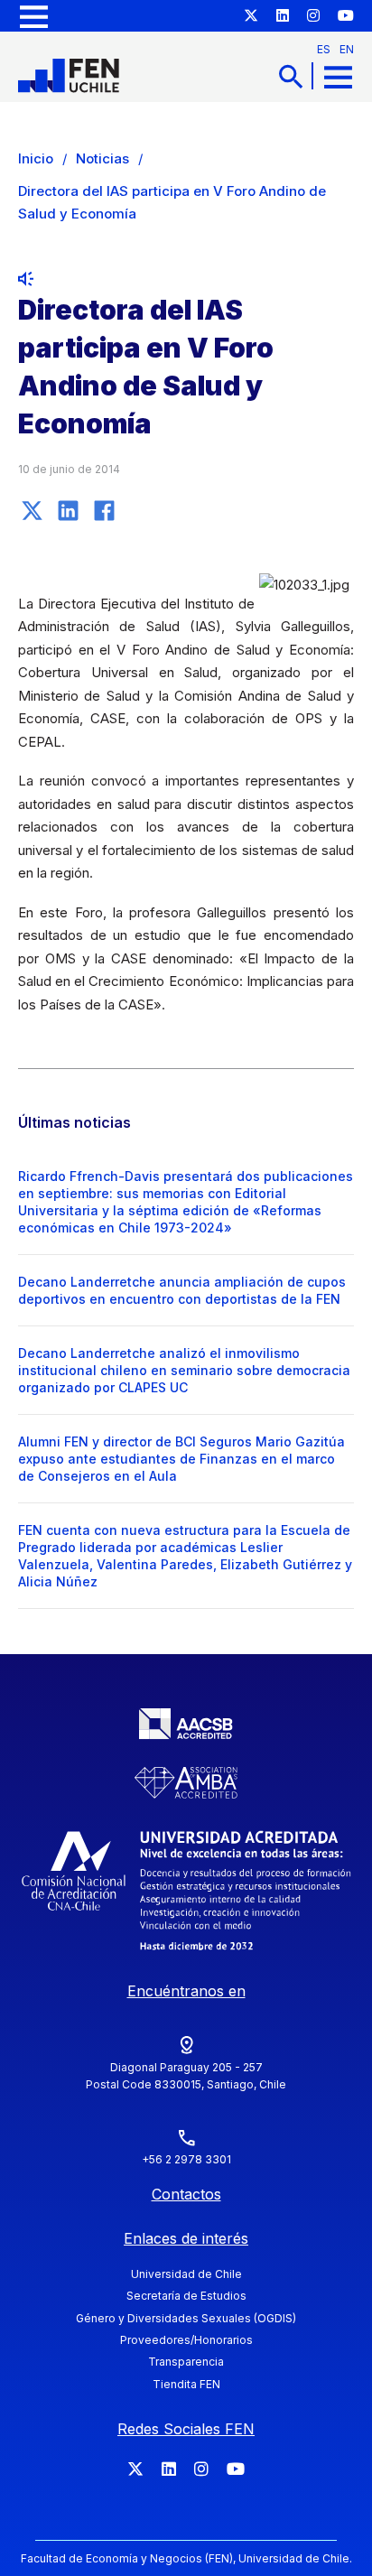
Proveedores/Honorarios (186, 2340)
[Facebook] (104, 510)
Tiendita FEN (186, 2384)
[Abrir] (34, 16)
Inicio (36, 158)
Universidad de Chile (186, 2274)
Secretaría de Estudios (186, 2296)
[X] (32, 510)
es (324, 49)
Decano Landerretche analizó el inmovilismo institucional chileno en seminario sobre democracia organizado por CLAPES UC (184, 1370)
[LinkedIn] (68, 510)
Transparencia (186, 2362)
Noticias (102, 158)
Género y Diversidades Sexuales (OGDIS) (186, 2318)
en (347, 49)
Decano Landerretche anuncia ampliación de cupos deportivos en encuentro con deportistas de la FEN (182, 1290)
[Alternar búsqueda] (291, 76)
